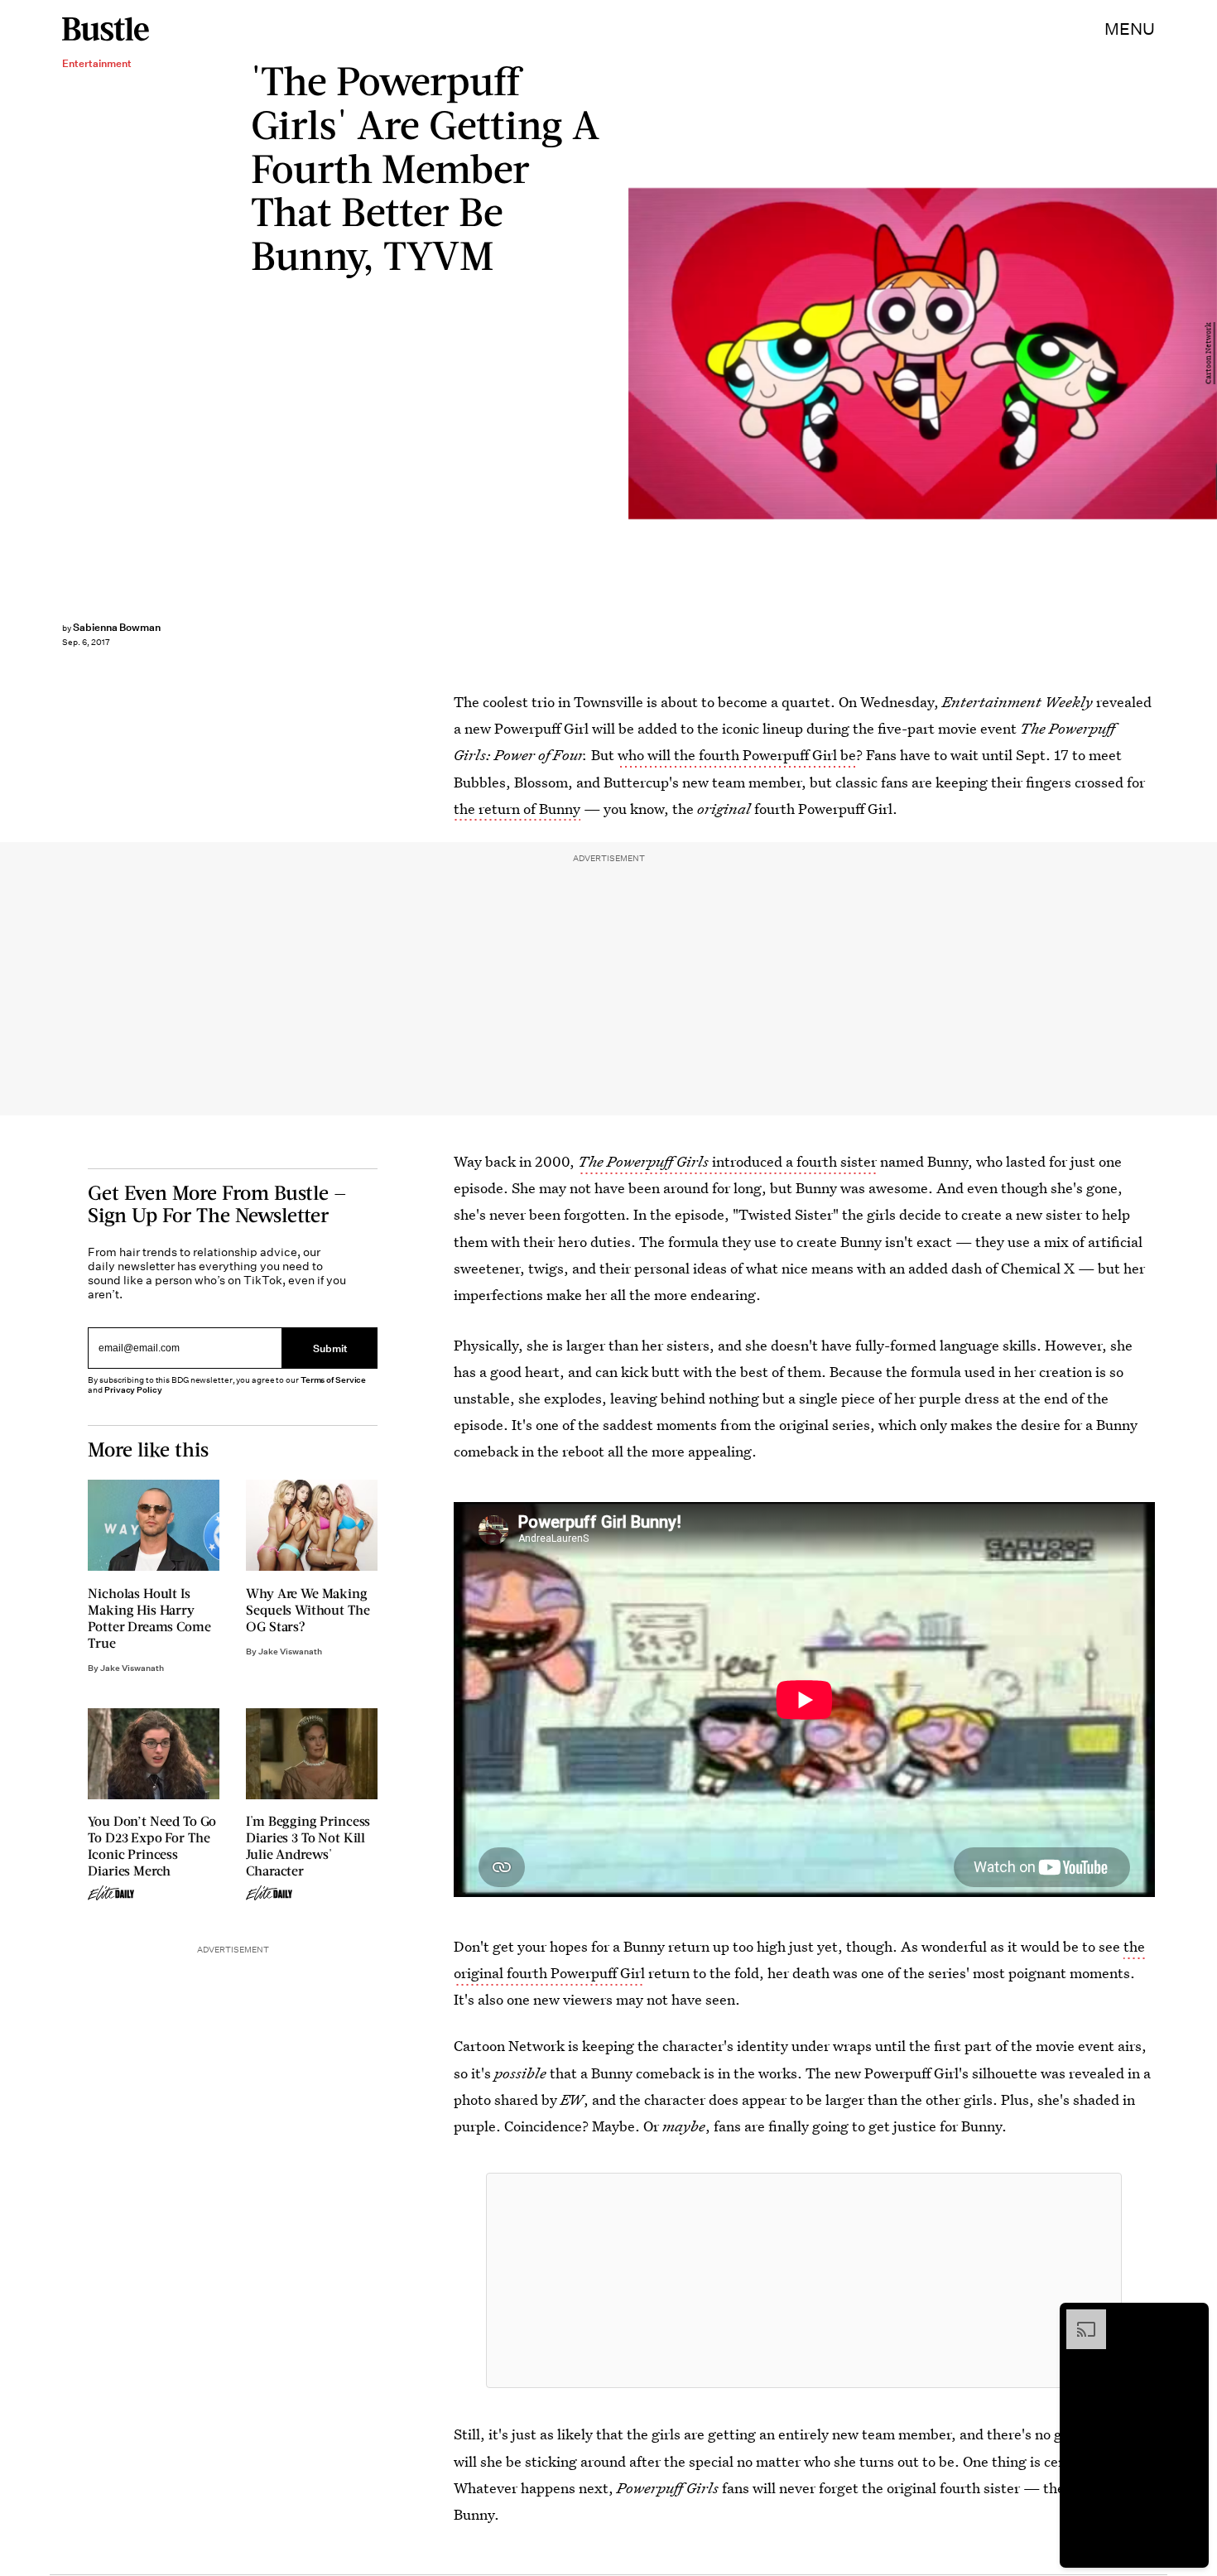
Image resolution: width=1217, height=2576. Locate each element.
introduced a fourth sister (727, 1161)
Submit (330, 1348)
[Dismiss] (1191, 2318)
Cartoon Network (1209, 354)
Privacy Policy (133, 1390)
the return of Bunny (517, 809)
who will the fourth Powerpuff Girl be (737, 755)
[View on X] (804, 2280)
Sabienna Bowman (117, 627)
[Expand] (1078, 2318)
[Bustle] (106, 29)
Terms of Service (333, 1380)
